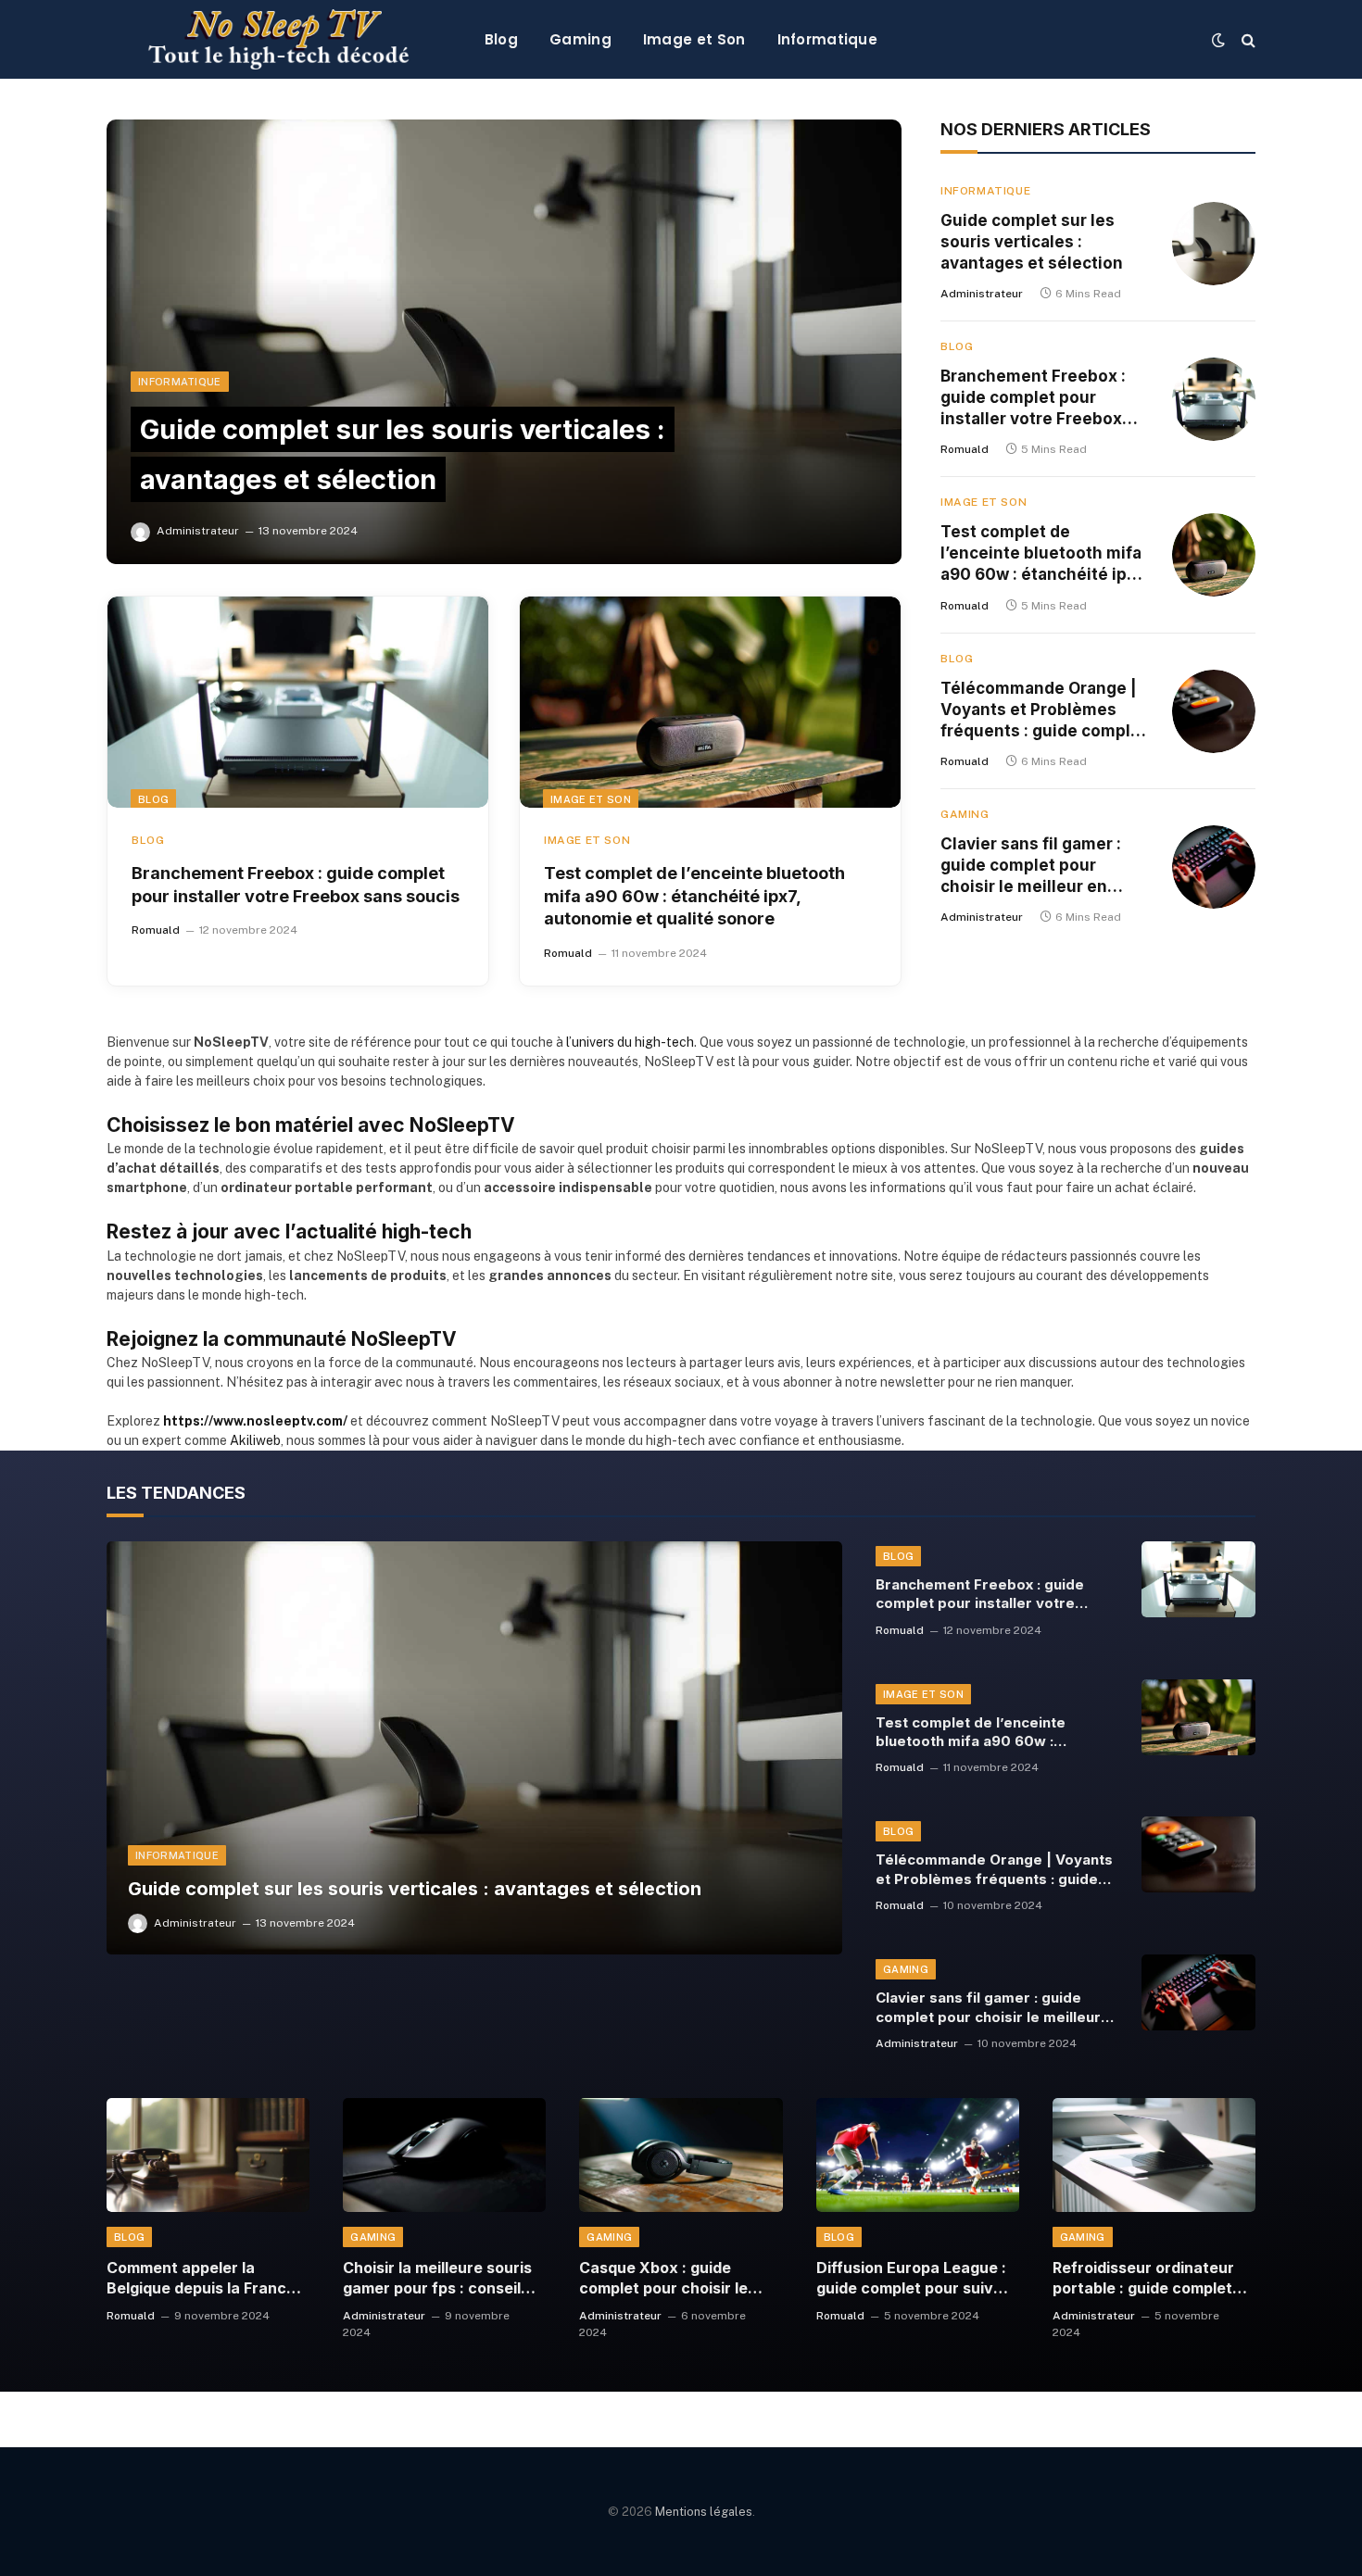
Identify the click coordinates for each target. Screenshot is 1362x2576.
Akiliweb (255, 1440)
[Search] (1247, 39)
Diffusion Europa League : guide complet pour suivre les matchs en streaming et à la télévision (913, 2279)
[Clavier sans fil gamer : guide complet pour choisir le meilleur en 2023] (1214, 867)
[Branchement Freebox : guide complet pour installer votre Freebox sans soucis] (298, 702)
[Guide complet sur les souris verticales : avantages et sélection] (504, 342)
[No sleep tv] (279, 39)
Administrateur (198, 531)
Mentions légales (704, 2512)
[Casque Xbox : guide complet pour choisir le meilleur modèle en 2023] (681, 2155)
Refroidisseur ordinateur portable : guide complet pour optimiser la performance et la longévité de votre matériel (1143, 2279)
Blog (501, 39)
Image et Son (694, 39)
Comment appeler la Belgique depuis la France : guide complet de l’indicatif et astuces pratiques (201, 2279)
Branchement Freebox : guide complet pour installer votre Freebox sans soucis (296, 884)
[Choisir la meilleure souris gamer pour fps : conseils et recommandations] (444, 2155)
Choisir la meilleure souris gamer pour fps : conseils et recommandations (437, 2279)
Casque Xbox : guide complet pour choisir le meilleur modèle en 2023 (669, 2279)
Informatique (828, 39)
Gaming (580, 39)
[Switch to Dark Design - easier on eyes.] (1218, 40)
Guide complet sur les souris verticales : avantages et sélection (1032, 242)
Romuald (156, 930)
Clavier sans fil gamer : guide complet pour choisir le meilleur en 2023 (1031, 866)
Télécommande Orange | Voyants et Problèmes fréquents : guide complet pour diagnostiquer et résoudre (1044, 710)
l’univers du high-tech (630, 1042)
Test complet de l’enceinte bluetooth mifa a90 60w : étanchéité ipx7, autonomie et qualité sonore (694, 896)
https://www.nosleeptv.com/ (255, 1421)
